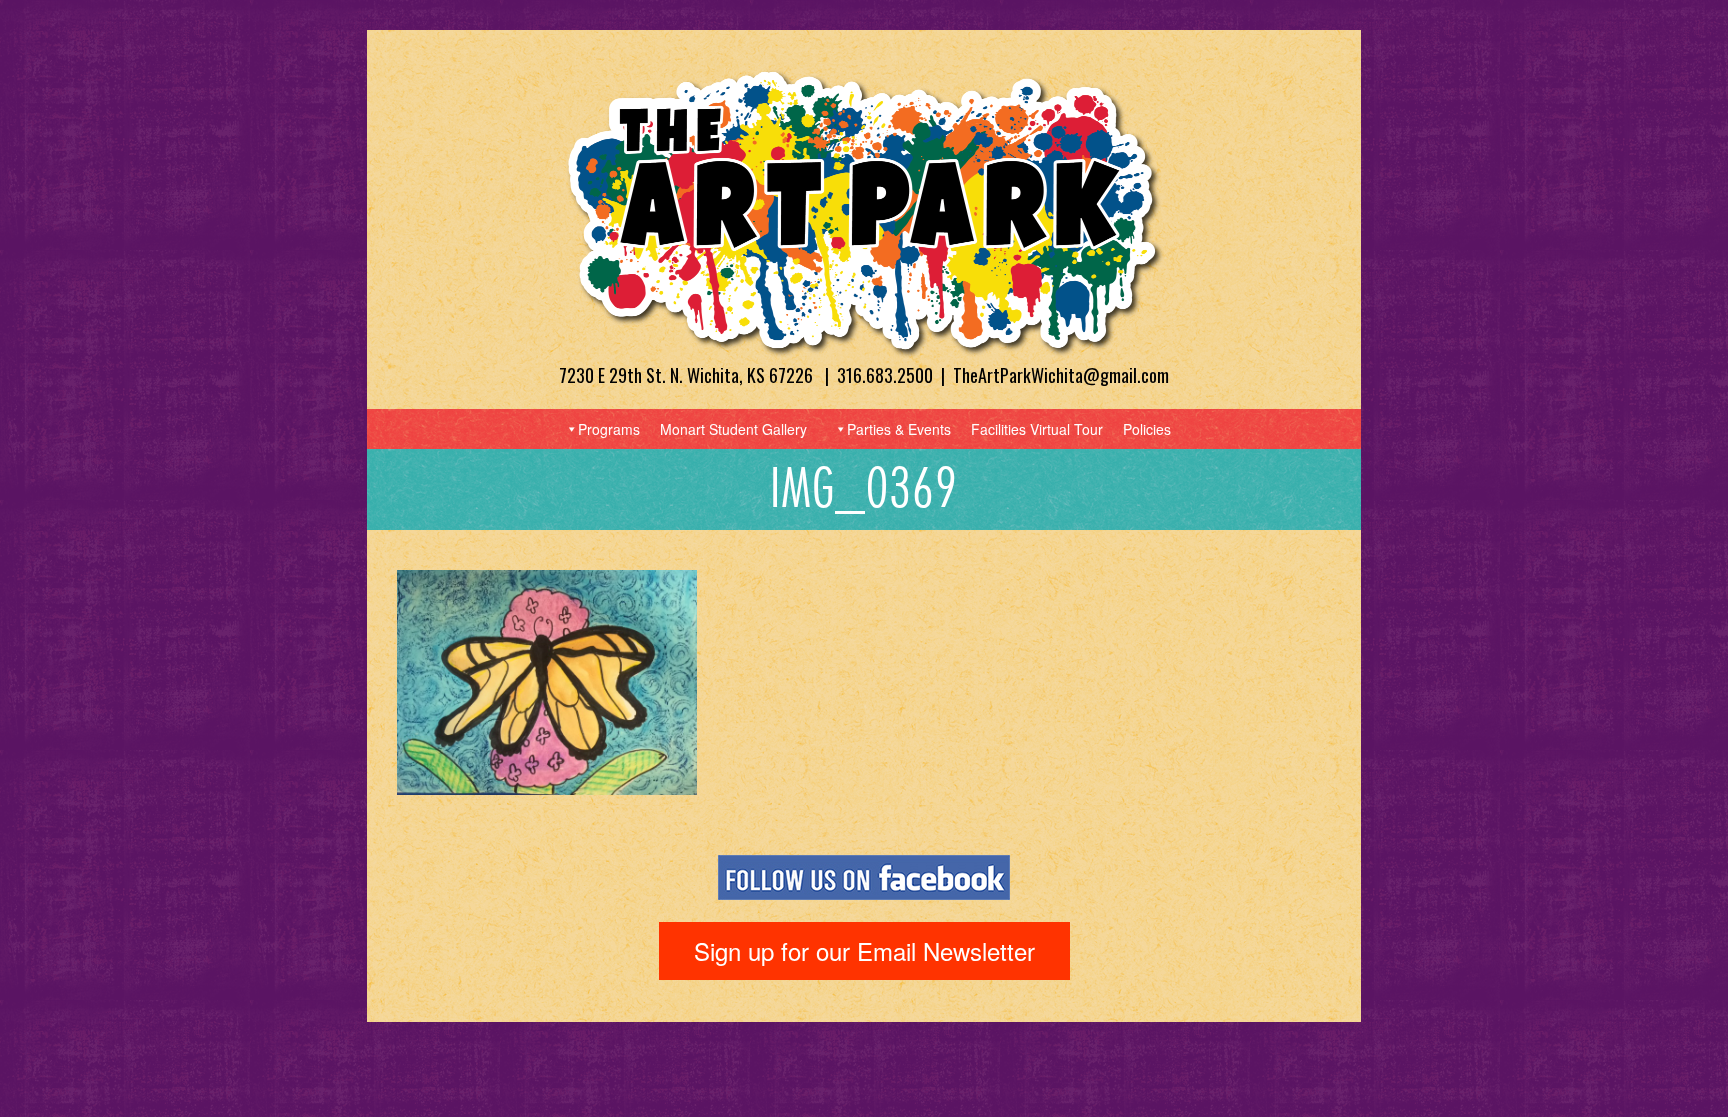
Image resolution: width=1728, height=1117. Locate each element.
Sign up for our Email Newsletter (864, 950)
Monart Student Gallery (733, 429)
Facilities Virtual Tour (1037, 429)
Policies (1147, 429)
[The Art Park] (864, 211)
